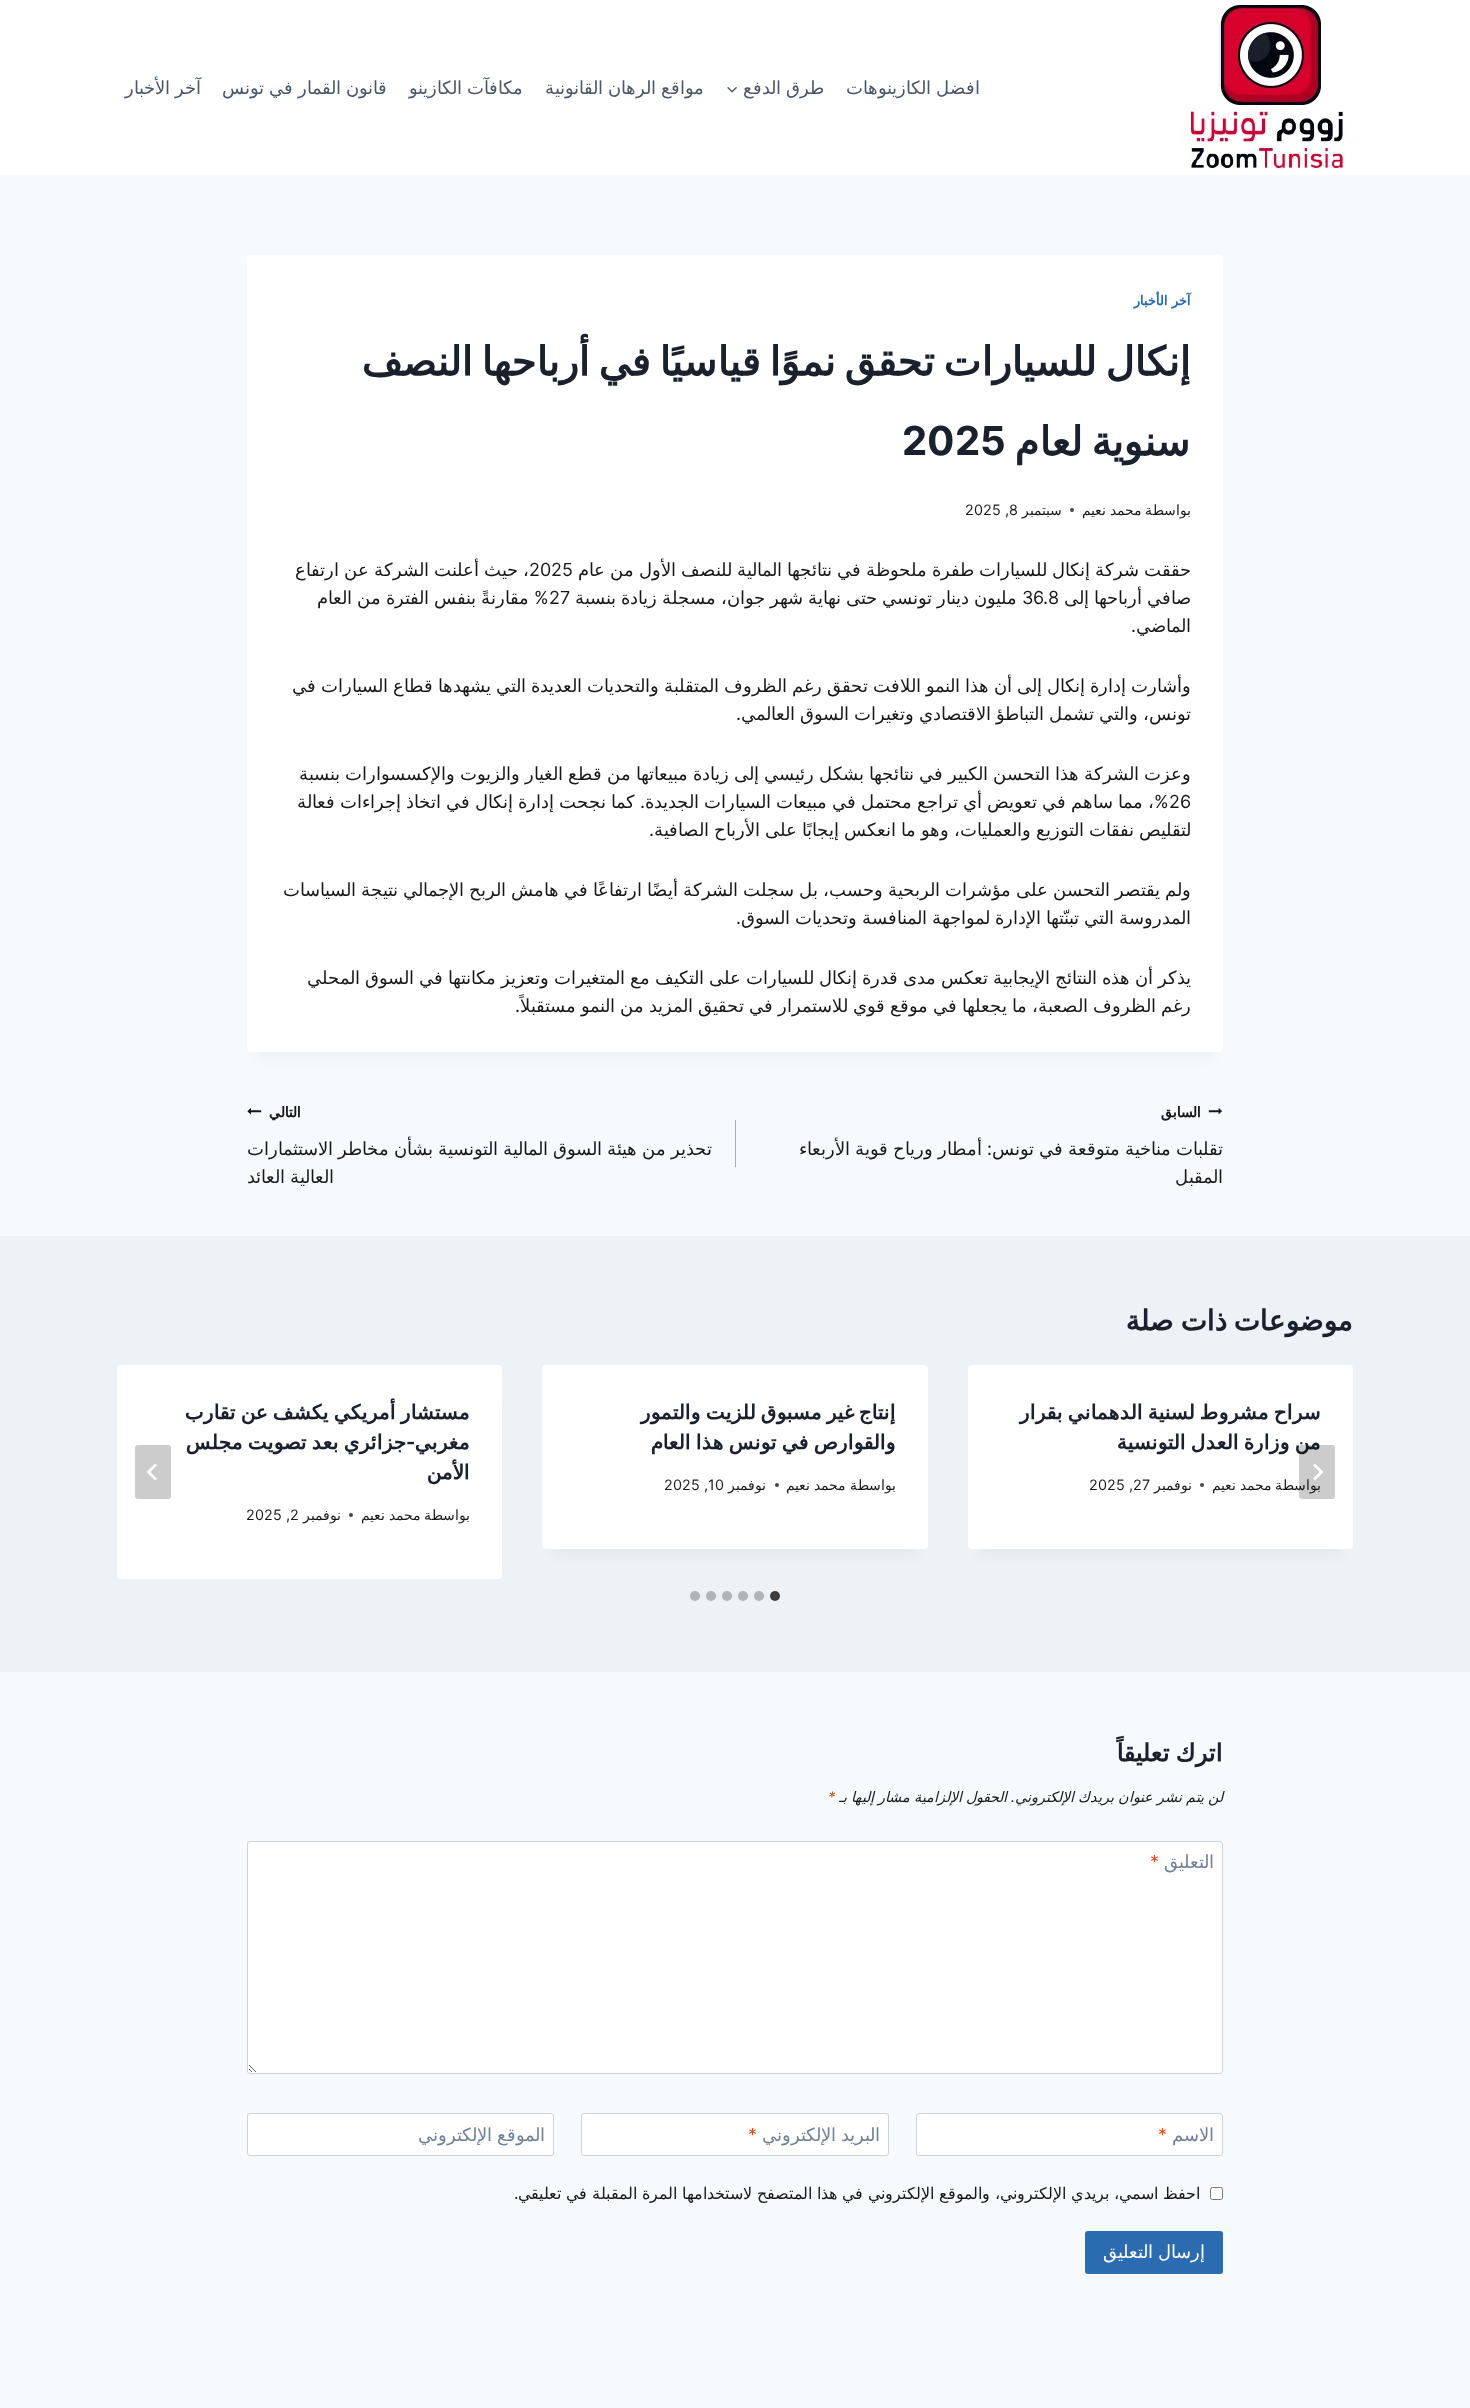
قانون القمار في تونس (304, 87)
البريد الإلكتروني (814, 2134)
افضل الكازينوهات (913, 87)
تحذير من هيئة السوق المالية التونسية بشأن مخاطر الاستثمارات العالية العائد (479, 1145)
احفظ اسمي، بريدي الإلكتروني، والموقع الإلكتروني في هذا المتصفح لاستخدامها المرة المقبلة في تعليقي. (857, 2193)
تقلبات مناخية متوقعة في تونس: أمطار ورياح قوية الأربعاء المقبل (1011, 1145)
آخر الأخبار (163, 87)
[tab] (775, 1596)
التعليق (1182, 1861)
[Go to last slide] (1317, 1472)
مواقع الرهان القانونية (624, 87)
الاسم (1186, 2134)
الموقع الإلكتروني (481, 2134)
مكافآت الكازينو (466, 87)
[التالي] (153, 1472)
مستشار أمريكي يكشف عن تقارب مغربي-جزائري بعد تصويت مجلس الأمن (327, 1442)
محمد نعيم (1112, 509)
